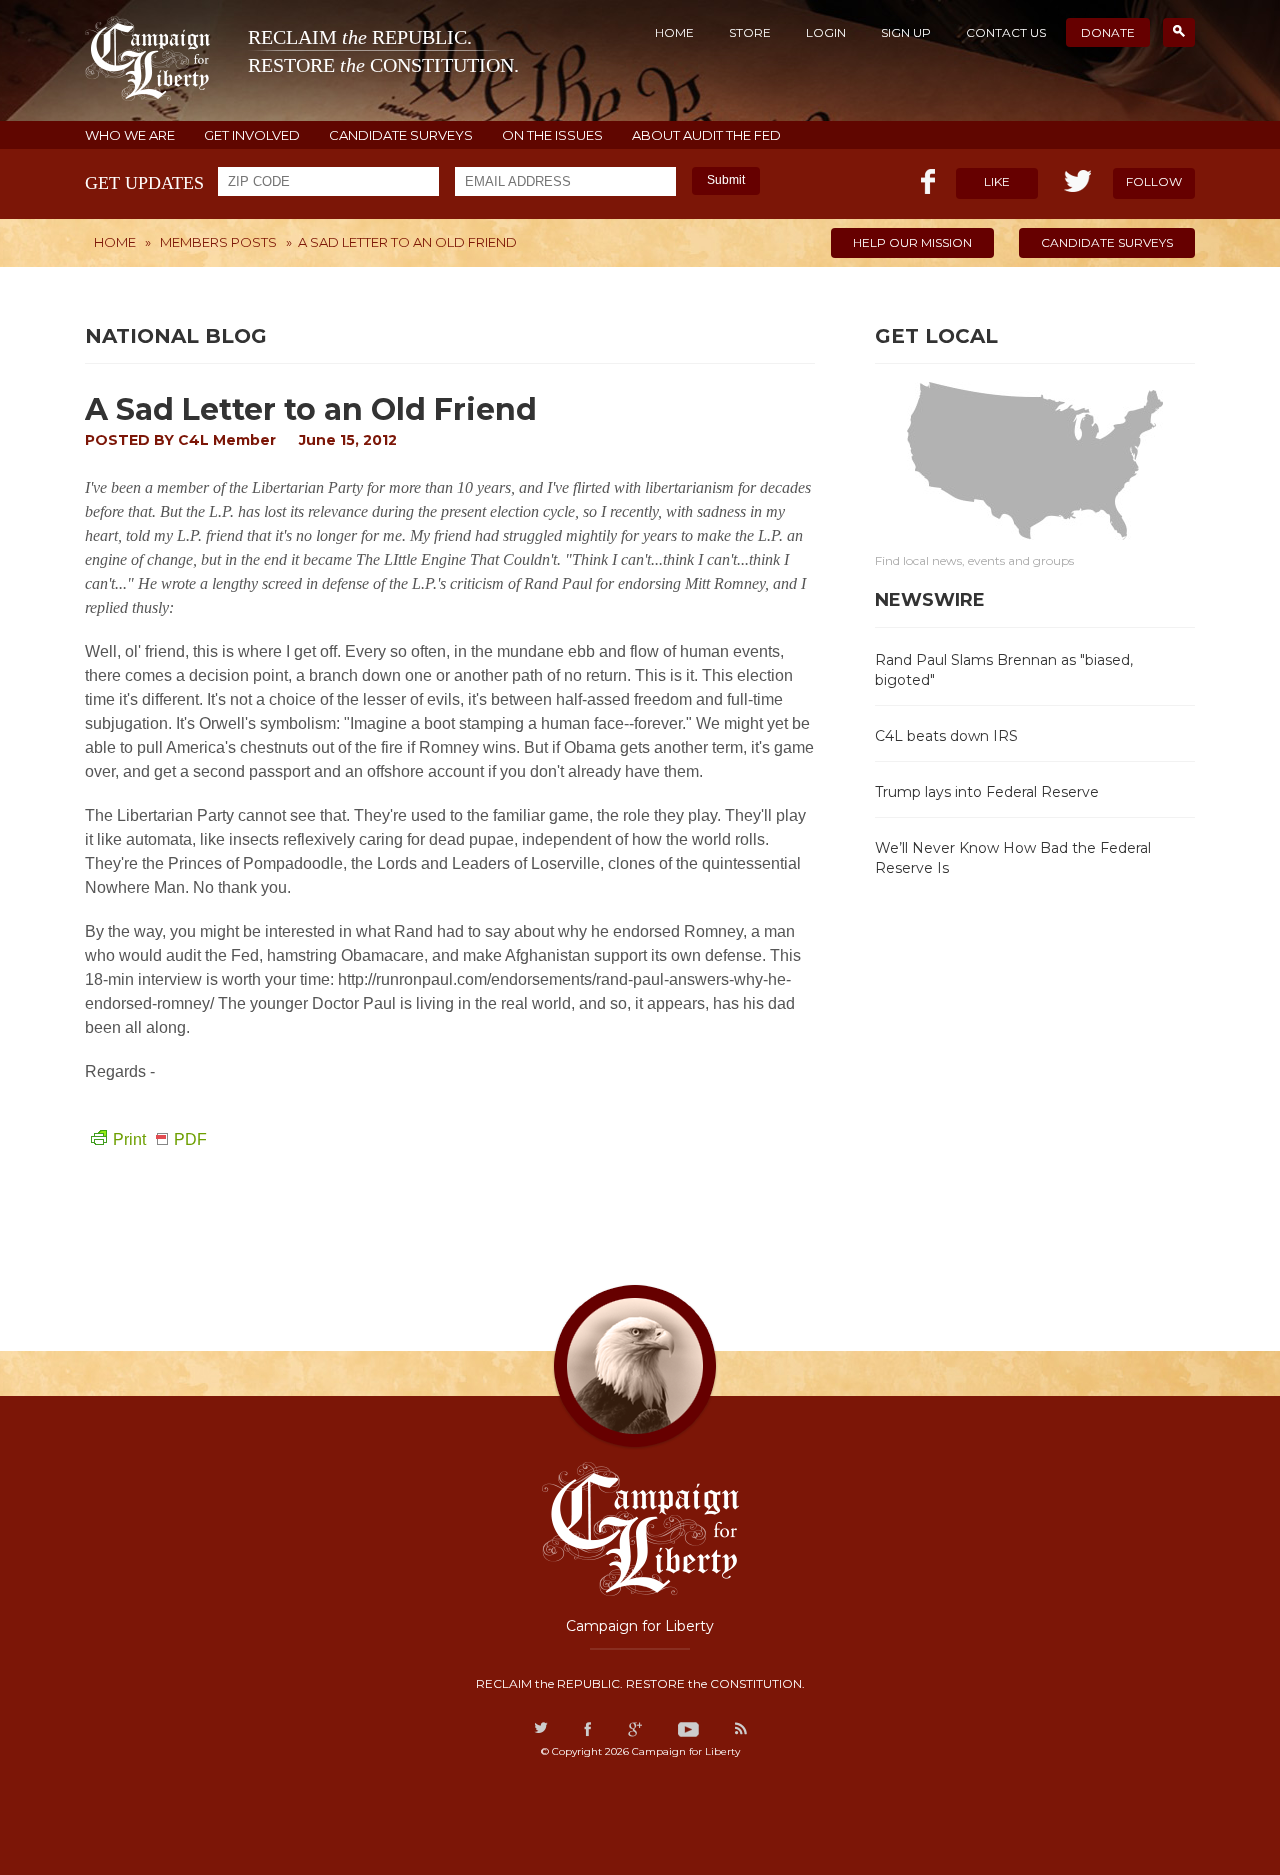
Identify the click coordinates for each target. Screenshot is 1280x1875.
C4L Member (227, 440)
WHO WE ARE (130, 135)
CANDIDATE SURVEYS (401, 135)
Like (997, 181)
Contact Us (1006, 32)
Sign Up (906, 32)
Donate (1108, 32)
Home (674, 32)
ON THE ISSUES (552, 135)
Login (826, 32)
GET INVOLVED (252, 135)
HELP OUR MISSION (912, 242)
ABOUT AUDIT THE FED (706, 135)
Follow (1154, 181)
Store (750, 32)
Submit (726, 180)
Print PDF (160, 1139)
